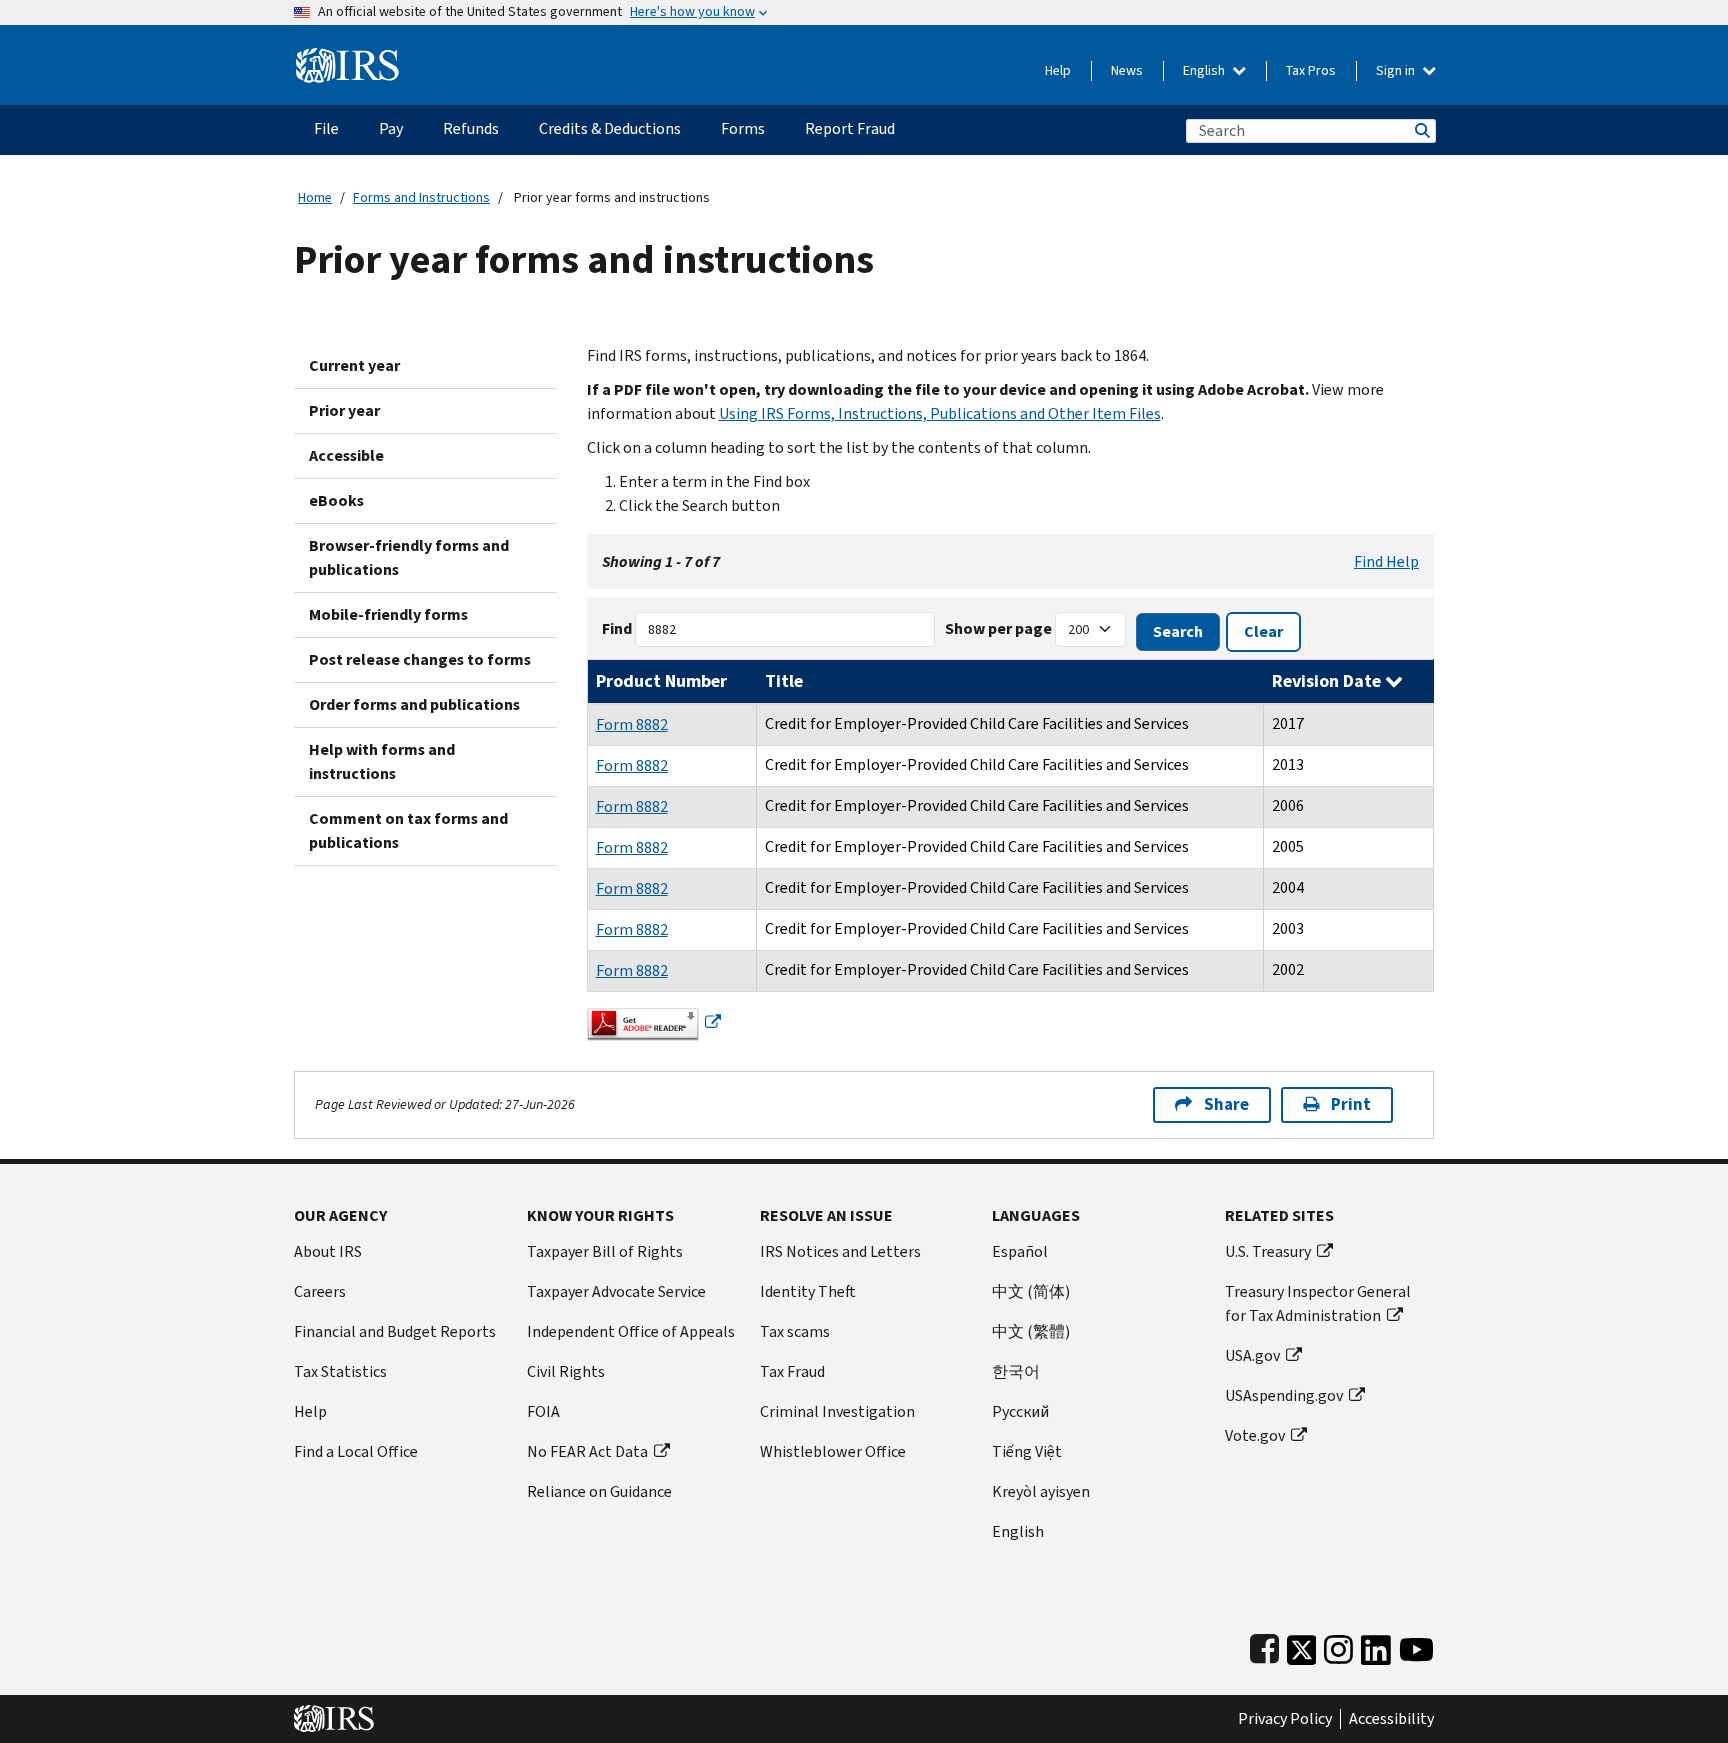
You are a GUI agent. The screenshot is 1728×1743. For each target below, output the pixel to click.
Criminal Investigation (837, 1411)
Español (1020, 1251)
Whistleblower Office (833, 1451)
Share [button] (1226, 1104)
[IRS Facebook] (1264, 1645)
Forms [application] (743, 128)
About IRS (328, 1251)
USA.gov (1252, 1355)
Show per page (998, 628)
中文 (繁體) (1031, 1331)
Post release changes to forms (420, 659)
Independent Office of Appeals (631, 1331)
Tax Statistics (340, 1371)
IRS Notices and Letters (840, 1251)
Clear (1263, 631)
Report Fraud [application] (850, 128)
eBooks (336, 500)
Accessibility (1391, 1719)
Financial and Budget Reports (395, 1331)
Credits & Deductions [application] (610, 128)
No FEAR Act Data (587, 1451)
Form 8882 (632, 724)
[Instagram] (1338, 1645)
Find (617, 628)
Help (1058, 70)
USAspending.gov (1284, 1395)
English (1205, 70)
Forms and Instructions (421, 197)
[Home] (347, 57)
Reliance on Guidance (599, 1491)
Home (315, 197)
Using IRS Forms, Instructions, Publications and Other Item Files (940, 413)
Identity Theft (808, 1291)
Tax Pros (1311, 70)
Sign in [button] (1397, 70)
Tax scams (795, 1331)
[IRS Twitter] (1302, 1645)
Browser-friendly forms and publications (409, 557)
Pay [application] (391, 128)
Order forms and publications (414, 704)
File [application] (326, 128)
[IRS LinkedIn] (1376, 1645)
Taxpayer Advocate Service (616, 1291)
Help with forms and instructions (382, 761)
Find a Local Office (356, 1451)
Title (784, 681)
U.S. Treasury (1268, 1251)
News (1127, 70)
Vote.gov (1255, 1435)
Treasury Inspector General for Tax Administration (1318, 1303)
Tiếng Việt (1027, 1451)
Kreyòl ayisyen (1041, 1491)
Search (1421, 130)
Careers (320, 1291)
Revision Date (1328, 681)
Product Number (661, 681)
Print (1351, 1104)
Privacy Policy (1285, 1719)
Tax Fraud (792, 1371)
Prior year (344, 410)
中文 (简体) (1031, 1291)
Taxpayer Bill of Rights (605, 1251)
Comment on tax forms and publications (408, 830)
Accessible (346, 455)
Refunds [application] (471, 128)
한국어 (1016, 1371)
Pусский (1020, 1411)
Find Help (1386, 561)
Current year (354, 365)
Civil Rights (566, 1371)
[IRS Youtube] (1416, 1645)
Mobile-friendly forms (388, 614)
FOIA (543, 1411)
